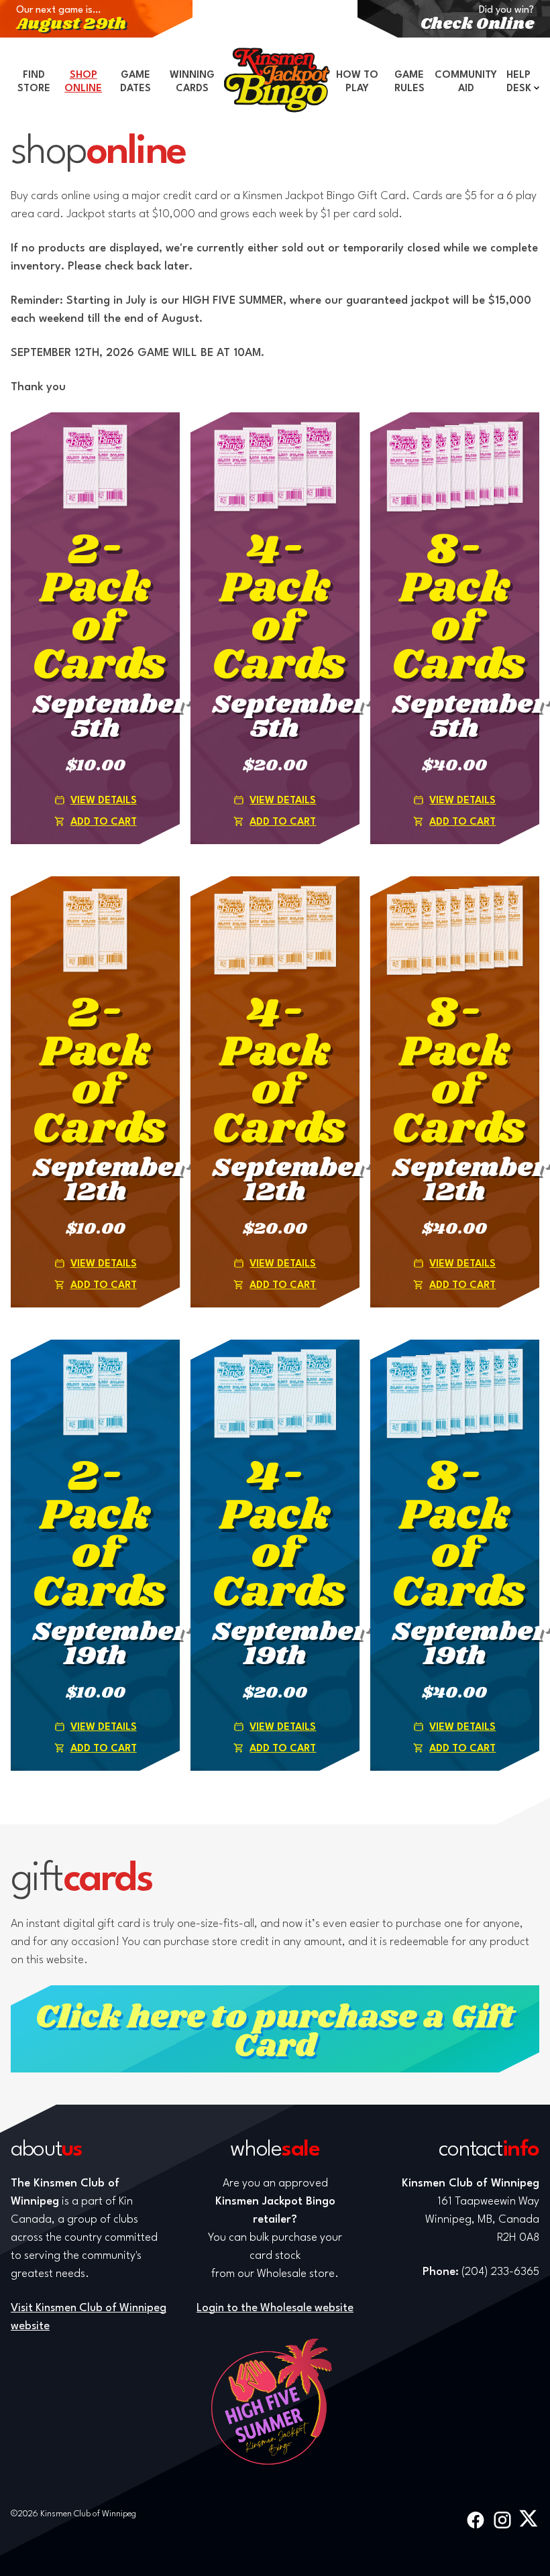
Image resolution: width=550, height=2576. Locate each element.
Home (277, 80)
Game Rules (409, 82)
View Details (104, 801)
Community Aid (466, 82)
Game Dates (135, 82)
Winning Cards (192, 82)
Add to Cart (104, 822)
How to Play (357, 82)
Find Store (34, 82)
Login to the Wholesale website (275, 2308)
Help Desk (519, 82)
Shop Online (83, 82)
